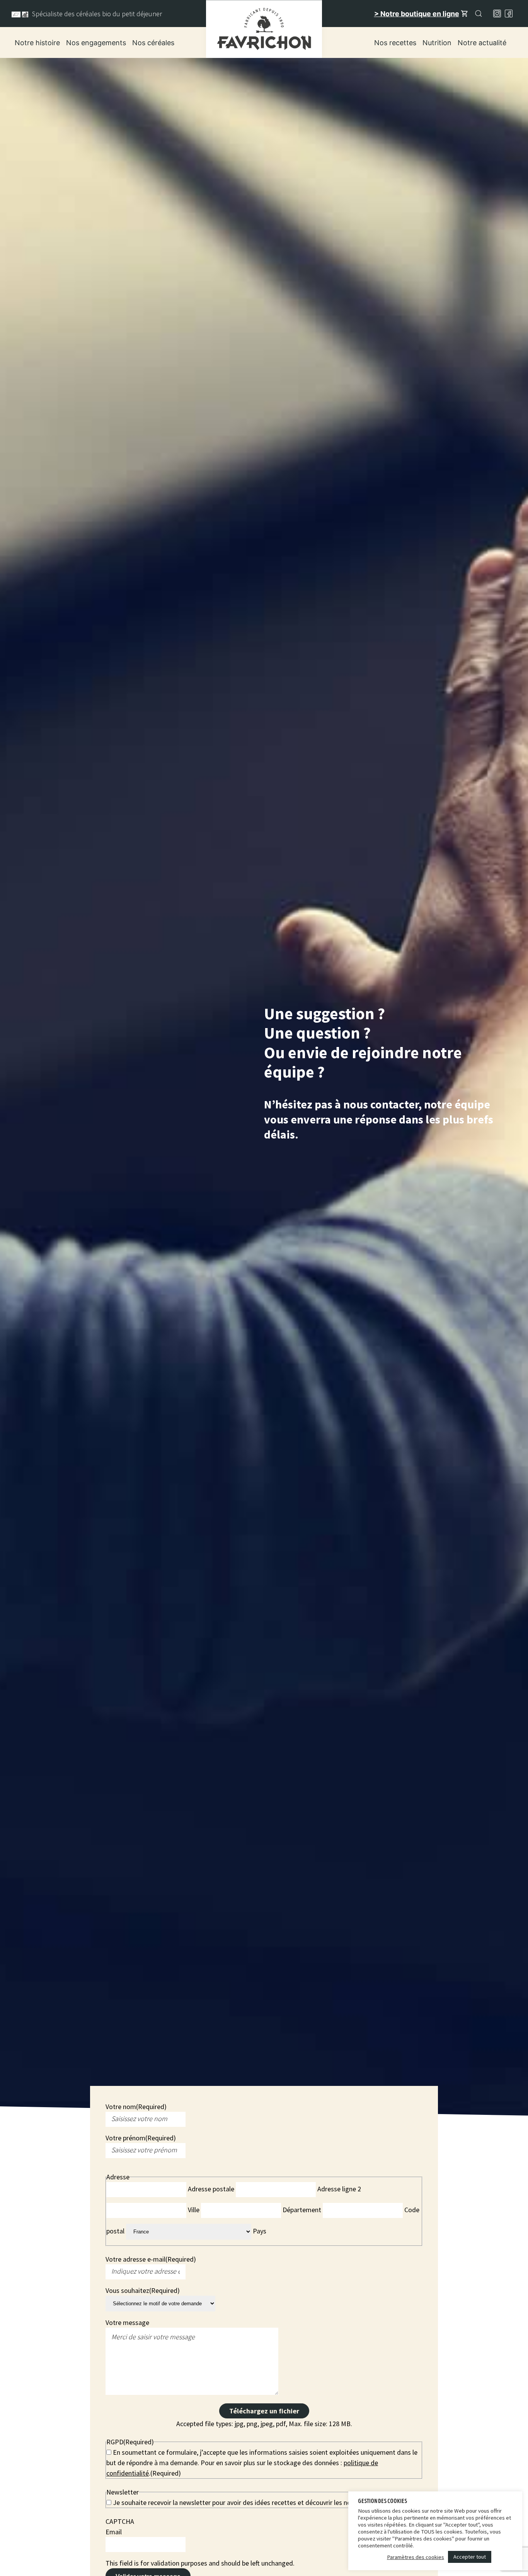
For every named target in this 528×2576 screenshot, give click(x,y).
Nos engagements (96, 43)
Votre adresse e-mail (151, 2259)
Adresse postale (211, 2189)
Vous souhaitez (143, 2290)
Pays (260, 2231)
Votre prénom (141, 2138)
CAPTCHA (120, 2521)
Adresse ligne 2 (339, 2189)
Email (114, 2532)
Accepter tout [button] (470, 2557)
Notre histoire (37, 43)
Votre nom (136, 2107)
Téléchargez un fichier (264, 2411)
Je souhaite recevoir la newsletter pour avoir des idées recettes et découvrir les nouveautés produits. (259, 2502)
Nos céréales (153, 43)
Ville (194, 2210)
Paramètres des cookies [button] (416, 2557)
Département (302, 2210)
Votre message (127, 2322)
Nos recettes (395, 43)
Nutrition (437, 43)
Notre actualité (482, 43)
